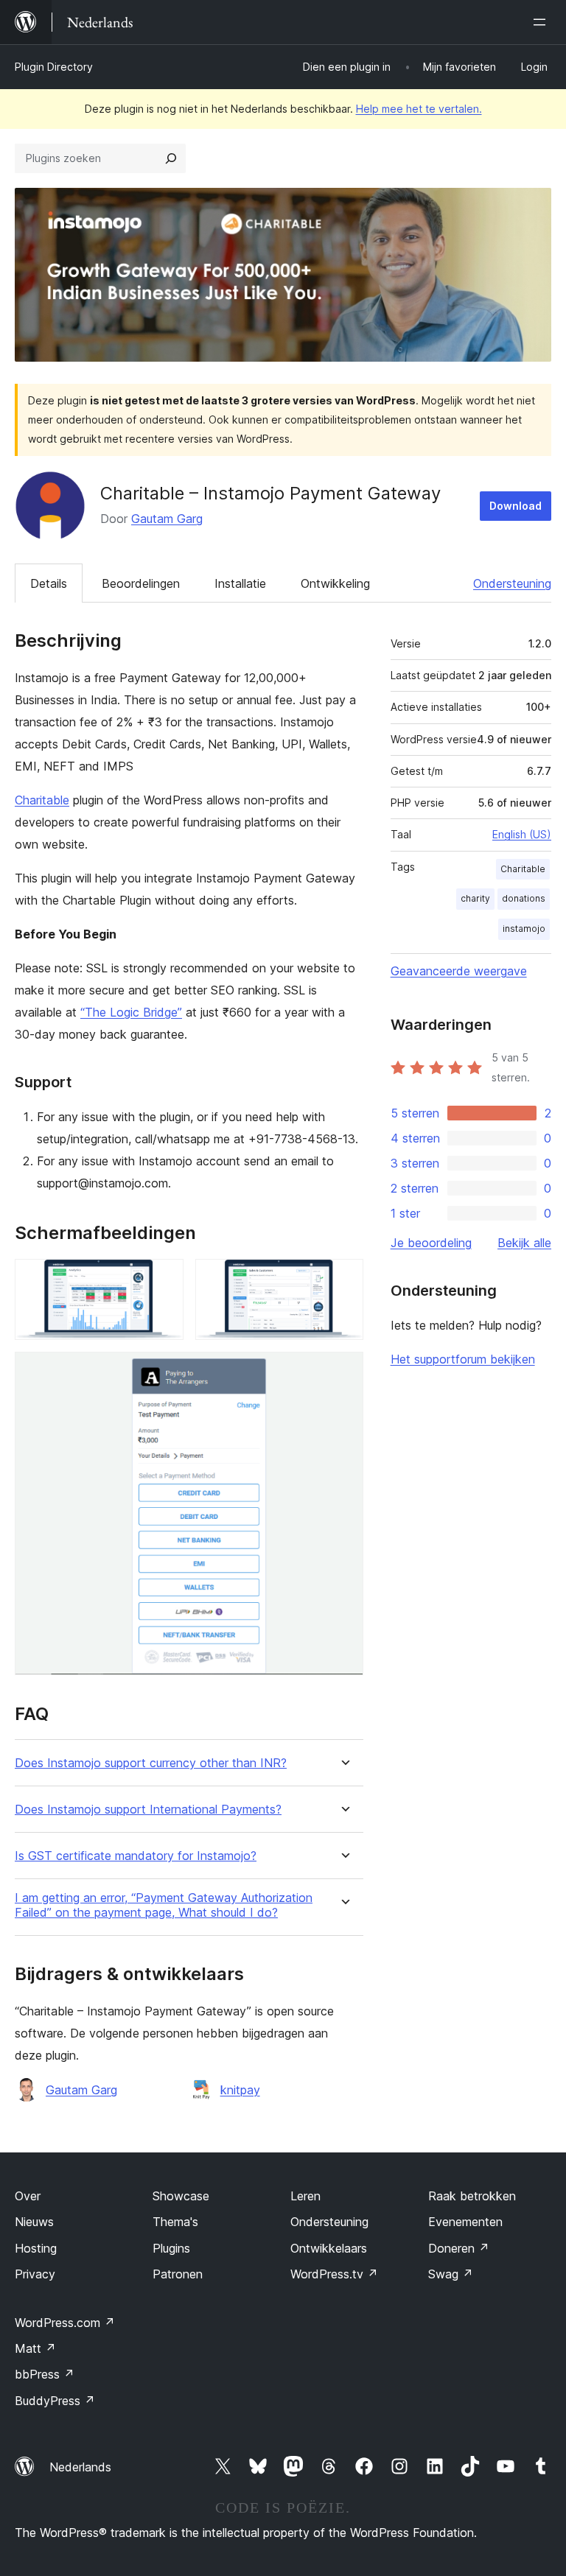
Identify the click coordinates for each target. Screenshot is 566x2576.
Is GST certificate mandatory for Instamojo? (136, 1856)
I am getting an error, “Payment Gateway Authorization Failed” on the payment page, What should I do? (164, 1905)
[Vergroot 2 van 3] (343, 1279)
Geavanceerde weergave (459, 971)
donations (524, 898)
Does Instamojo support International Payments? (148, 1810)
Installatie (240, 583)
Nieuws (34, 2222)
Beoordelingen (141, 583)
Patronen (178, 2274)
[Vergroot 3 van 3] (343, 1372)
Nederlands (80, 2467)
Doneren (459, 2248)
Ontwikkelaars (329, 2248)
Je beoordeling (431, 1243)
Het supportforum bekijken (463, 1359)
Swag (451, 2274)
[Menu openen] (542, 22)
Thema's (175, 2222)
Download (516, 506)
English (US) (522, 834)
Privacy (35, 2274)
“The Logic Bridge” (131, 1012)
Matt (35, 2348)
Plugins (171, 2248)
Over (28, 2196)
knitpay (240, 2090)
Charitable (42, 800)
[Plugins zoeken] (171, 158)
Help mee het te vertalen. (419, 109)
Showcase (181, 2196)
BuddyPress (55, 2401)
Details (49, 583)
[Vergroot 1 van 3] (164, 1279)
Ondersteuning (512, 583)
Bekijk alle (524, 1243)
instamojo (524, 929)
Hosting (36, 2248)
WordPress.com (65, 2323)
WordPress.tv (334, 2274)
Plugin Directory (54, 67)
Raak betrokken (472, 2196)
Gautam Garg (167, 519)
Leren (305, 2196)
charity (475, 898)
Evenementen (465, 2222)
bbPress (45, 2374)
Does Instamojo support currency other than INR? (151, 1763)
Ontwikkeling (335, 583)
